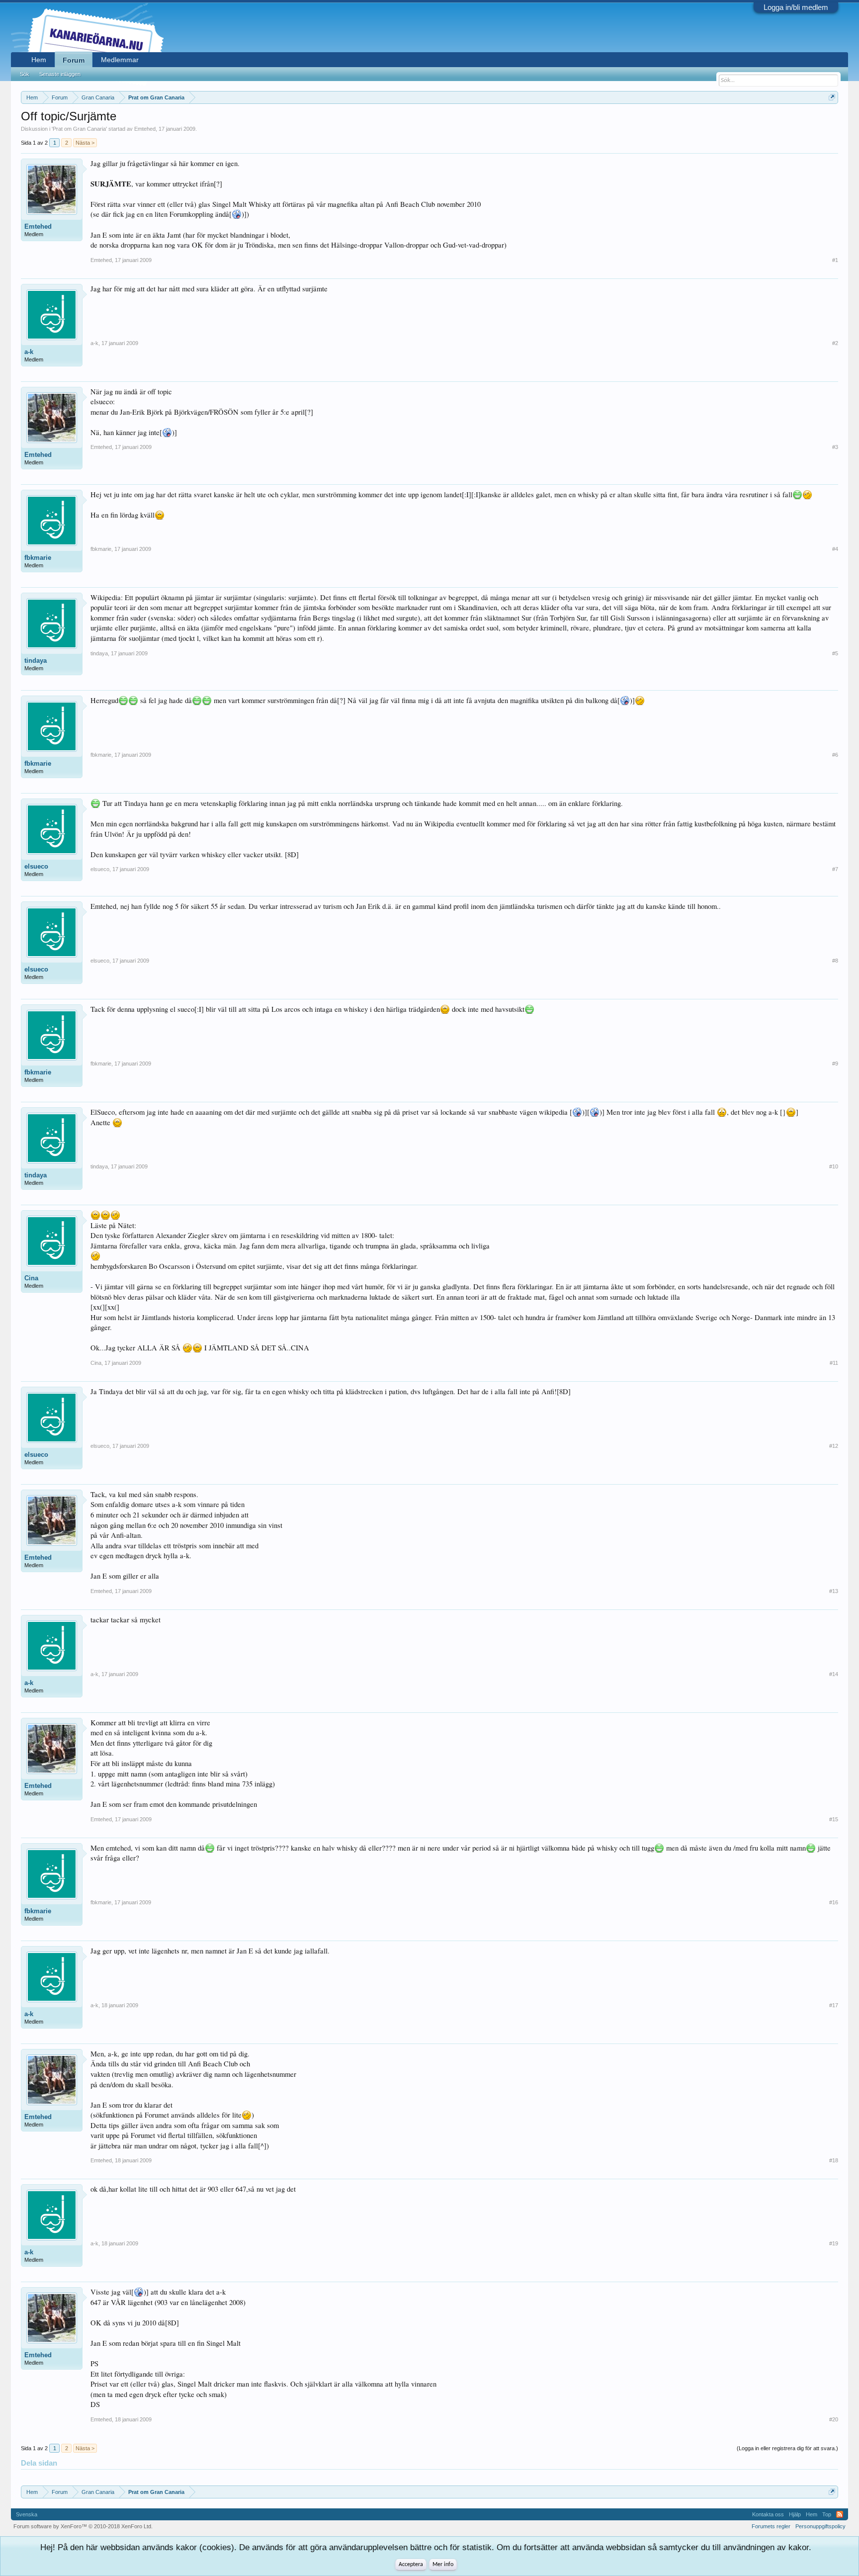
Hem (39, 60)
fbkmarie (38, 558)
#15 (834, 1819)
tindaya (36, 661)
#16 (834, 1902)
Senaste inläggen (60, 74)
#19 (834, 2243)
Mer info (443, 2565)
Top (827, 2514)
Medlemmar (120, 60)
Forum (74, 60)
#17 (834, 2005)
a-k (29, 352)
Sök (25, 74)
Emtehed (145, 129)
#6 (835, 755)
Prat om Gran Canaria (79, 129)
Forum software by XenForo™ (83, 2526)
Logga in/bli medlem (796, 7)
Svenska (27, 2514)
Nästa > (85, 143)
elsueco (36, 866)
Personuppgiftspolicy (820, 2526)
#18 (834, 2160)
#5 (835, 653)
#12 (834, 1446)
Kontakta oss (768, 2514)
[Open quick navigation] (832, 97)
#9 (835, 1064)
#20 (834, 2419)
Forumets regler (771, 2526)
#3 (835, 447)
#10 (834, 1166)
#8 (835, 961)
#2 (835, 343)
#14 (834, 1674)
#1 (835, 260)
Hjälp (795, 2514)
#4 (835, 549)
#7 (835, 869)
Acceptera (411, 2565)
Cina (31, 1278)
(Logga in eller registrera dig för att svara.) (787, 2448)
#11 (834, 1363)
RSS (840, 2514)
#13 (834, 1591)
